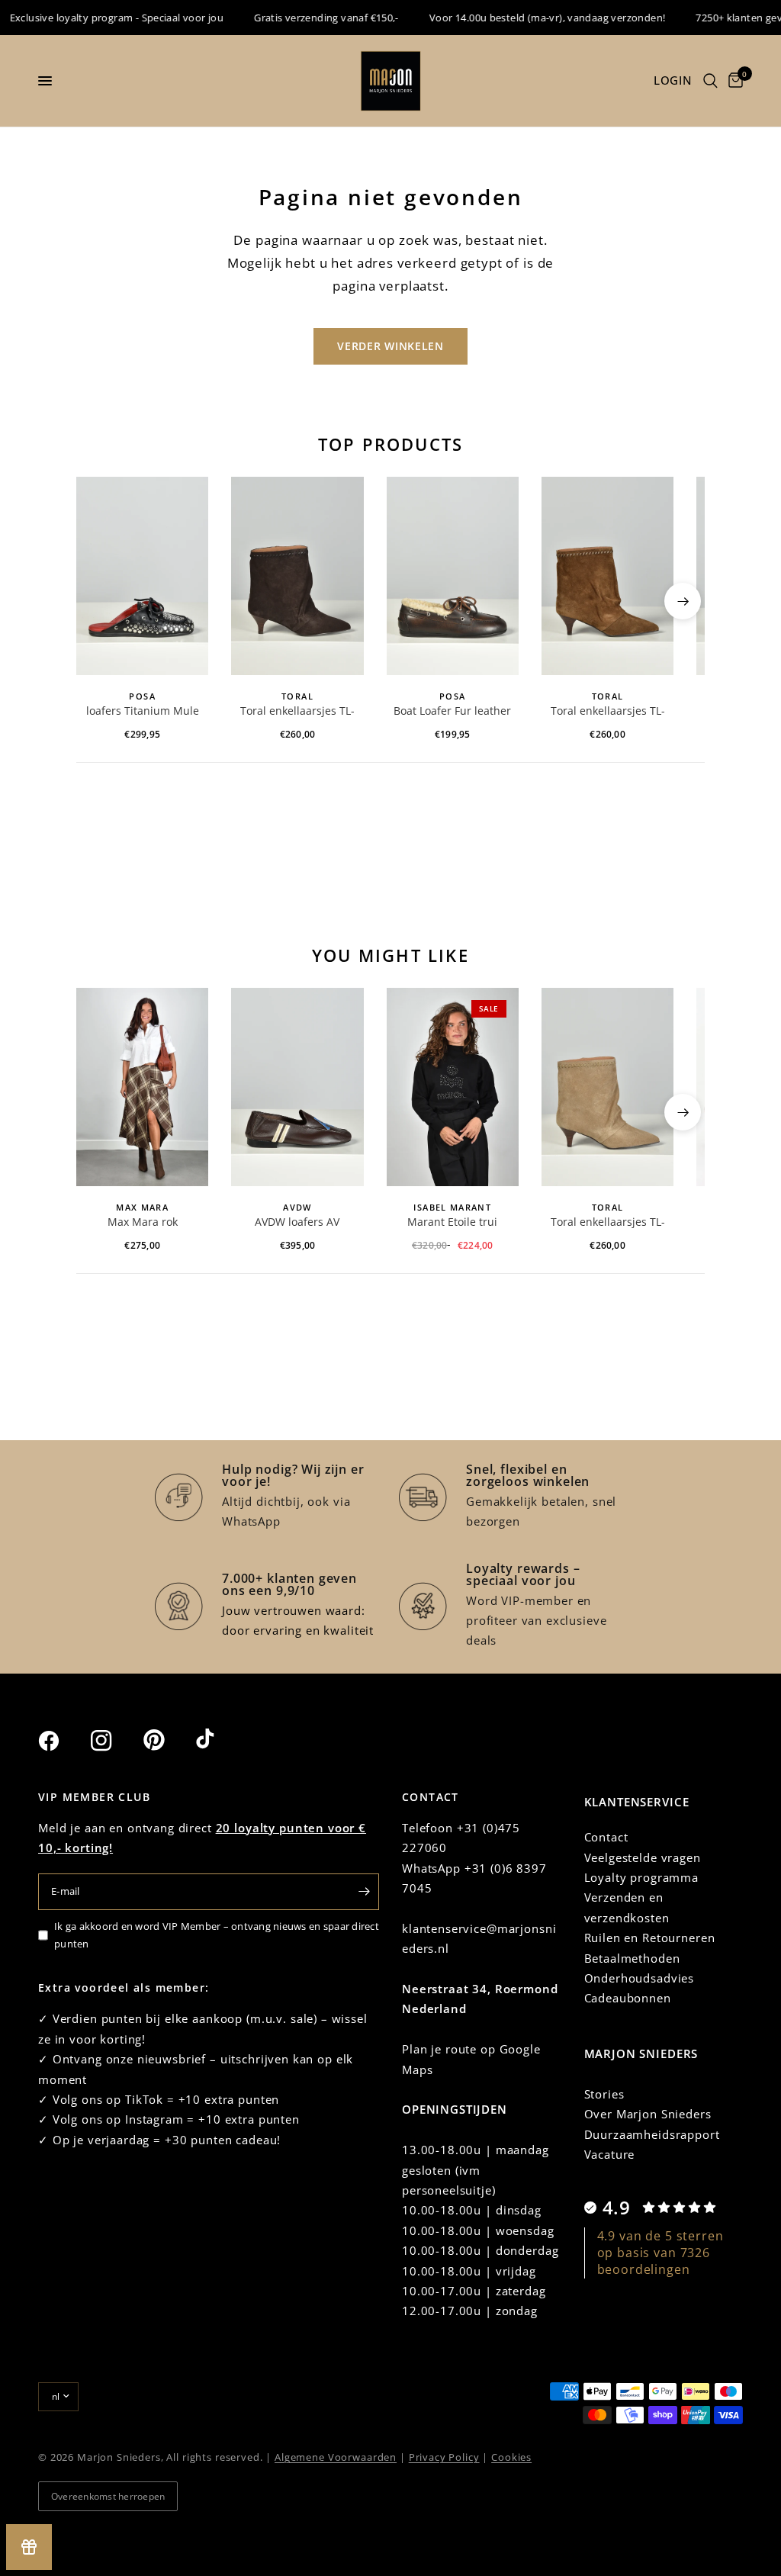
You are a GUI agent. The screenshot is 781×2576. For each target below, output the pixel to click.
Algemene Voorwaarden (336, 2457)
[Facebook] (63, 1741)
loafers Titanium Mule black (143, 712)
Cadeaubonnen (628, 1998)
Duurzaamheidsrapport (652, 2134)
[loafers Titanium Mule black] (142, 576)
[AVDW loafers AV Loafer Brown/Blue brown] (297, 1087)
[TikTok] (220, 1740)
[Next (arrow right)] (683, 601)
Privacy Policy (444, 2457)
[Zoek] (710, 81)
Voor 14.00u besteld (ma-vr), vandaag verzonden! (527, 18)
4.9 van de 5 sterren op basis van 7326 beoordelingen (660, 2253)
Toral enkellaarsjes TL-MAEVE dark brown (297, 712)
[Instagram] (115, 1741)
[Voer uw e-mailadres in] (364, 1892)
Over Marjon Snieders (648, 2114)
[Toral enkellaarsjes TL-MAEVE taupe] (607, 576)
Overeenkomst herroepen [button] (108, 2496)
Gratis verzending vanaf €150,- (307, 18)
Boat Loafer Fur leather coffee (452, 712)
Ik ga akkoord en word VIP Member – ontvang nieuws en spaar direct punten (217, 1935)
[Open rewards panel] (29, 2547)
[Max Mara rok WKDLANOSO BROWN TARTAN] (142, 1087)
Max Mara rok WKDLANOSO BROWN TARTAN (143, 1223)
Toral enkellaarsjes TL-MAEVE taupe (608, 712)
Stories (604, 2094)
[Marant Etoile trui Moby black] (453, 1087)
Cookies (511, 2457)
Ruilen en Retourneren (650, 1938)
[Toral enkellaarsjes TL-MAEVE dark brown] (297, 576)
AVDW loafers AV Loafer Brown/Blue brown (297, 1223)
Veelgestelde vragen (643, 1857)
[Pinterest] (168, 1740)
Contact (606, 1837)
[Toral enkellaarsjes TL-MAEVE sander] (607, 1087)
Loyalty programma (641, 1877)
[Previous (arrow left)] (98, 601)
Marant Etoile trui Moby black (452, 1223)
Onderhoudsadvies (640, 1978)
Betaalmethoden (632, 1958)
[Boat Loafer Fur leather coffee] (453, 576)
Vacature (610, 2154)
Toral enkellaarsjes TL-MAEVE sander (608, 1223)
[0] (733, 81)
